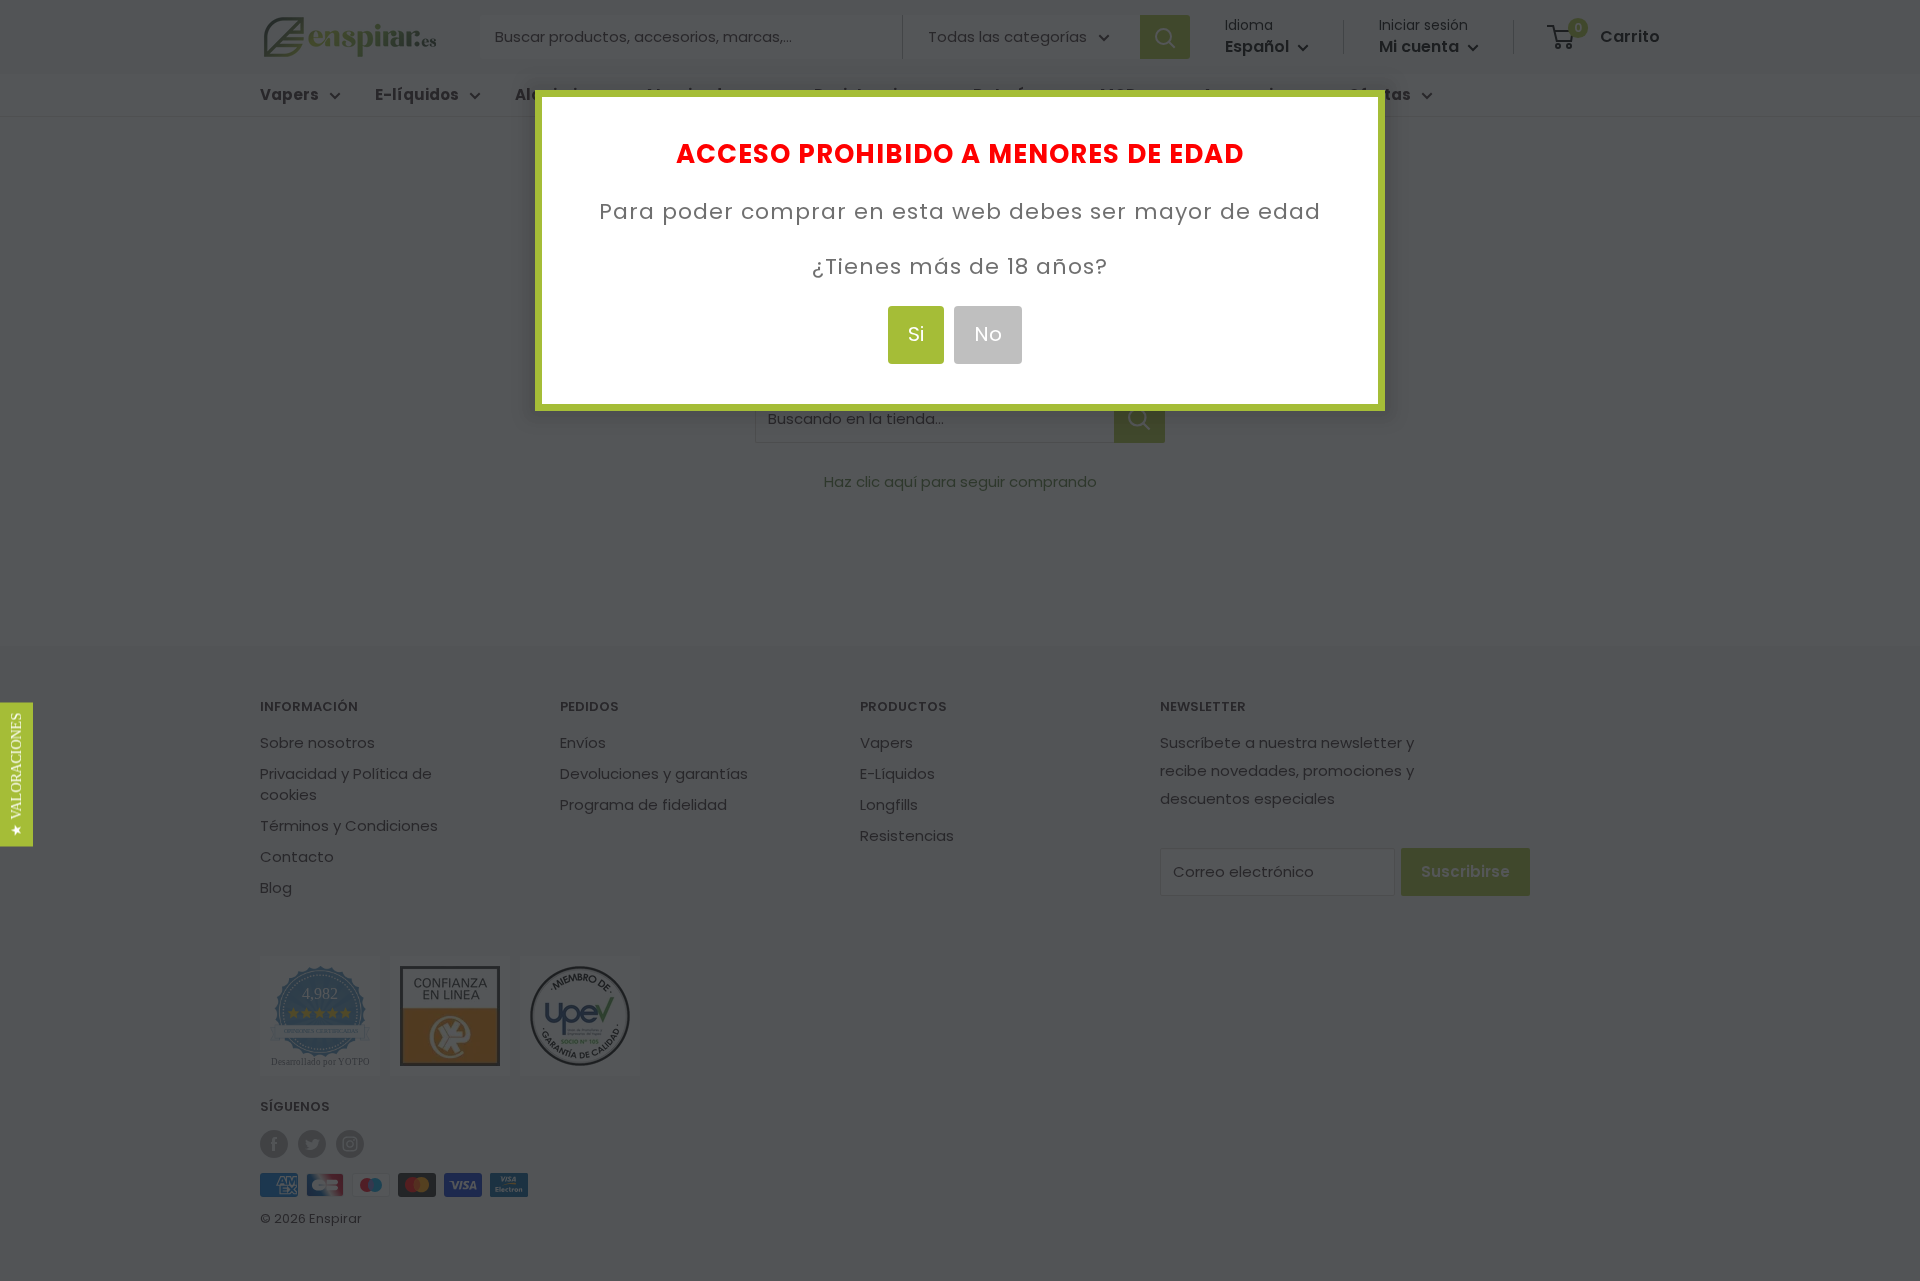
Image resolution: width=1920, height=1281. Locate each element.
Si (916, 334)
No (988, 334)
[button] (16, 775)
